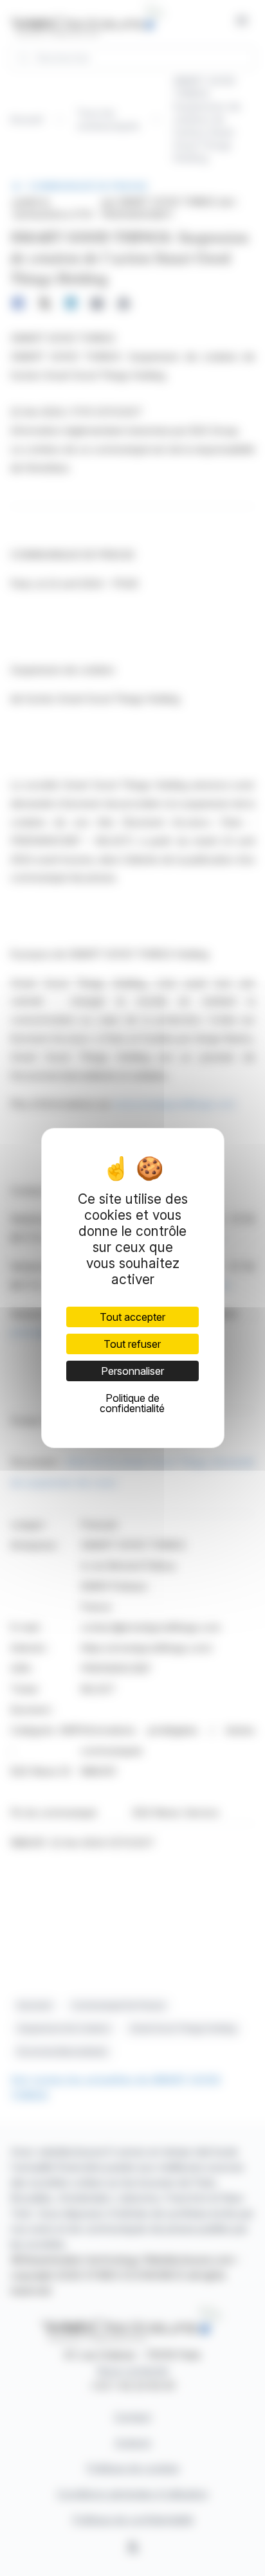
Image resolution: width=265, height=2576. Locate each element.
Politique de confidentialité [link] (132, 1403)
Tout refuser (132, 1344)
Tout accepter (132, 1317)
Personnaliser (132, 1371)
